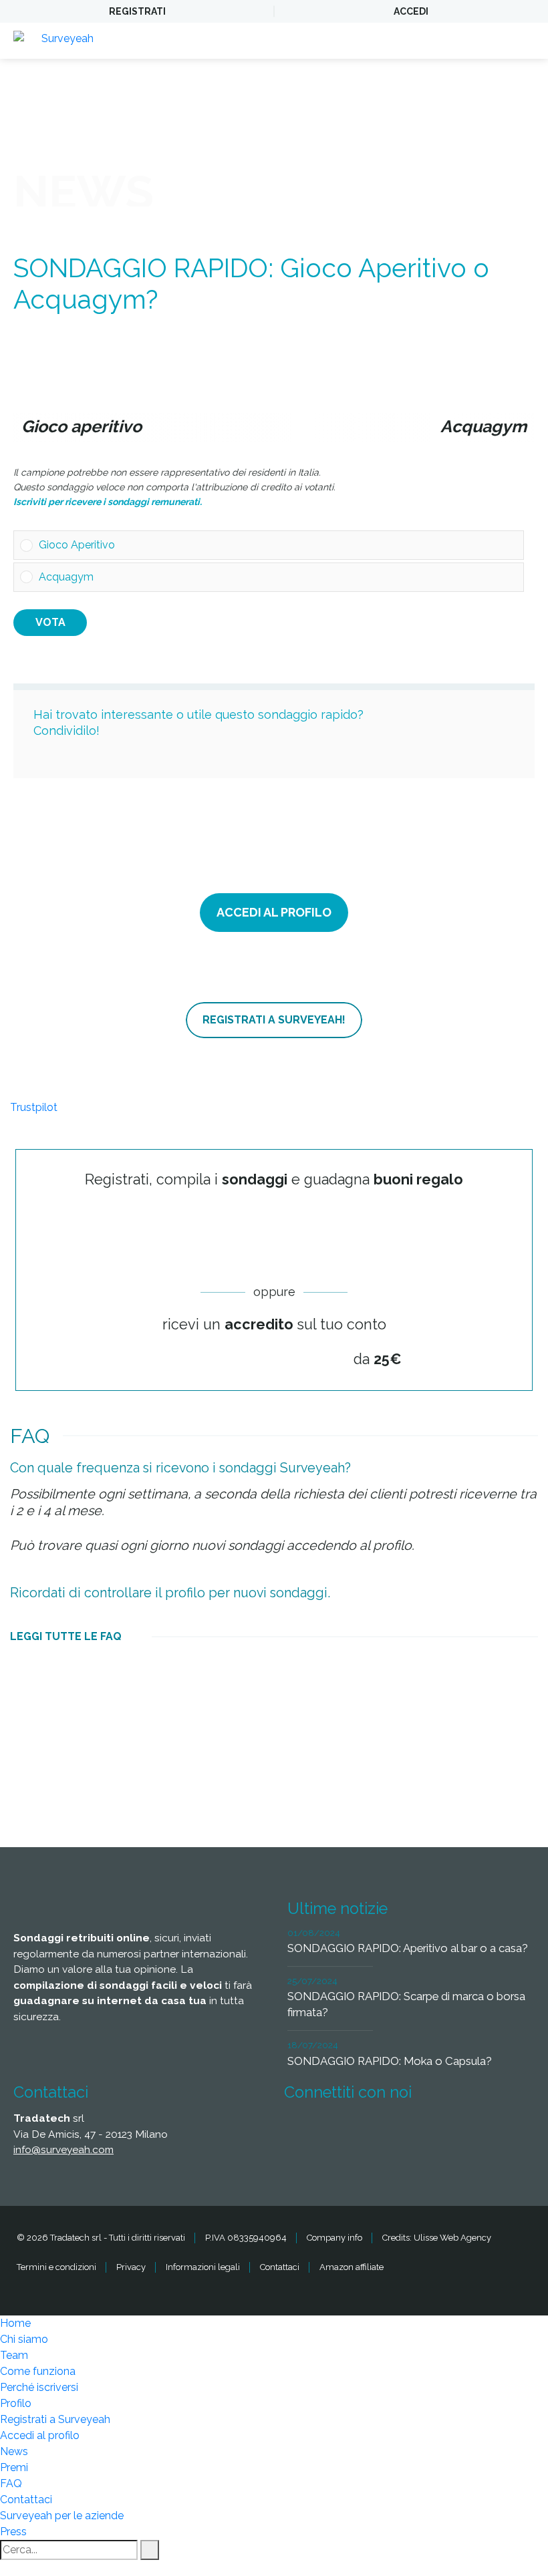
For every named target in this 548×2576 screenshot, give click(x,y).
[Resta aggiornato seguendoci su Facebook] (302, 2132)
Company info (334, 2238)
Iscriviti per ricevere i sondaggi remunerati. (108, 502)
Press (13, 2532)
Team (14, 2355)
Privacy (131, 2267)
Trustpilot (34, 1107)
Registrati (137, 11)
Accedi (411, 11)
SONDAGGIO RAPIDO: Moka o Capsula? (390, 2061)
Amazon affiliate (352, 2267)
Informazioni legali (203, 2267)
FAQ (11, 2483)
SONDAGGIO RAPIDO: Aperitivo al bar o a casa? (408, 1948)
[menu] (525, 41)
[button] (278, 545)
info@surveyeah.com (63, 2149)
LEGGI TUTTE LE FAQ (66, 1636)
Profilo (16, 2403)
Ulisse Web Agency (452, 2238)
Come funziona (38, 2371)
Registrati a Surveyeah (55, 2419)
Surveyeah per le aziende (62, 2516)
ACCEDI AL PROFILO (274, 912)
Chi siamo (24, 2339)
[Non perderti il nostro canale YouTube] (500, 2132)
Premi (14, 2467)
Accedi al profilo (40, 2435)
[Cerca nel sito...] (150, 2550)
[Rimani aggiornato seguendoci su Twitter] (352, 2132)
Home (15, 2323)
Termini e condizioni (56, 2267)
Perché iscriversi (39, 2387)
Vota (50, 622)
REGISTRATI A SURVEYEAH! (274, 1020)
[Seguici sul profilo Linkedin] (401, 2132)
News (14, 2451)
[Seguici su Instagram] (450, 2132)
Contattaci (280, 2267)
